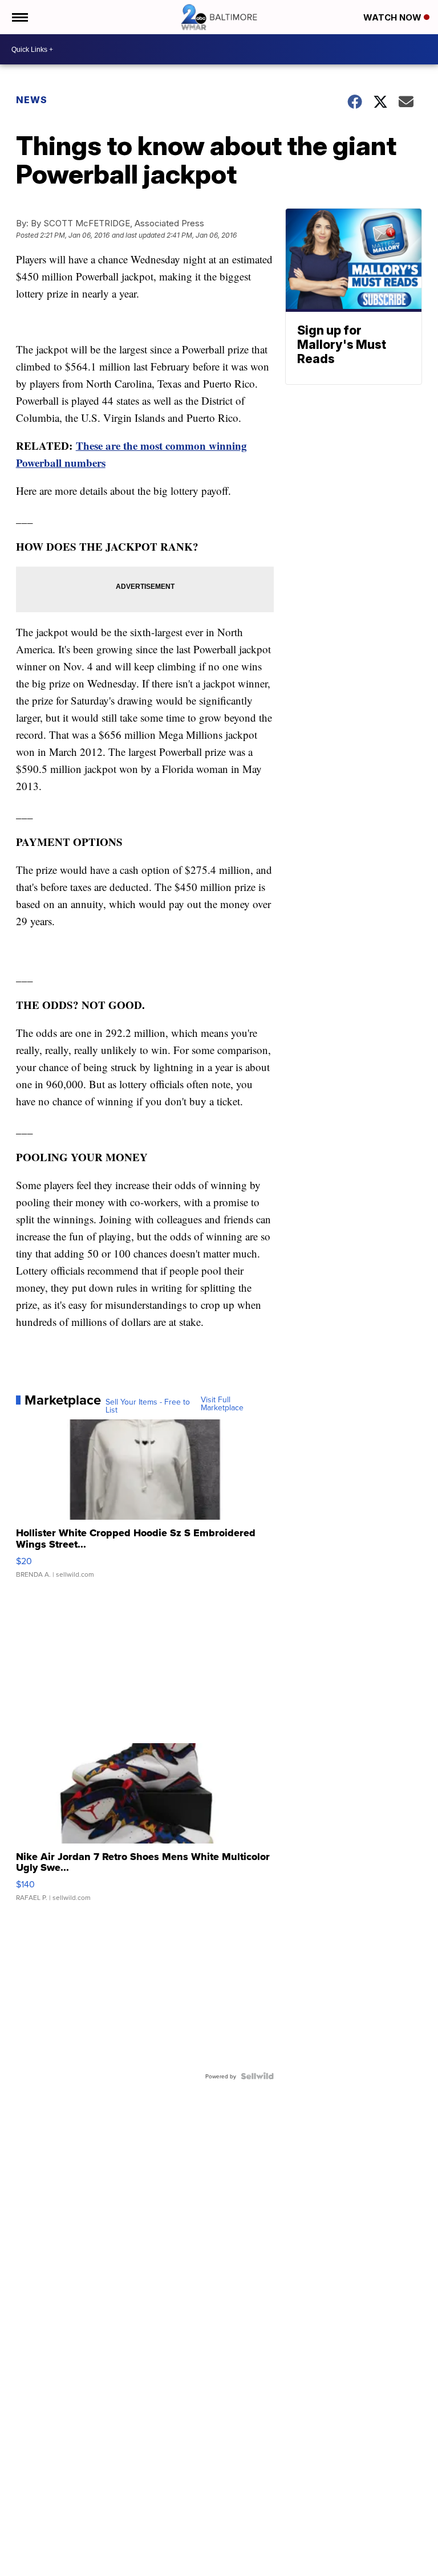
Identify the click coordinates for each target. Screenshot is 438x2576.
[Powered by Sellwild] (257, 2076)
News (32, 100)
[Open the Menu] (19, 17)
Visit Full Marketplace (222, 1403)
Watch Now (394, 17)
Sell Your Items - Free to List (148, 1406)
